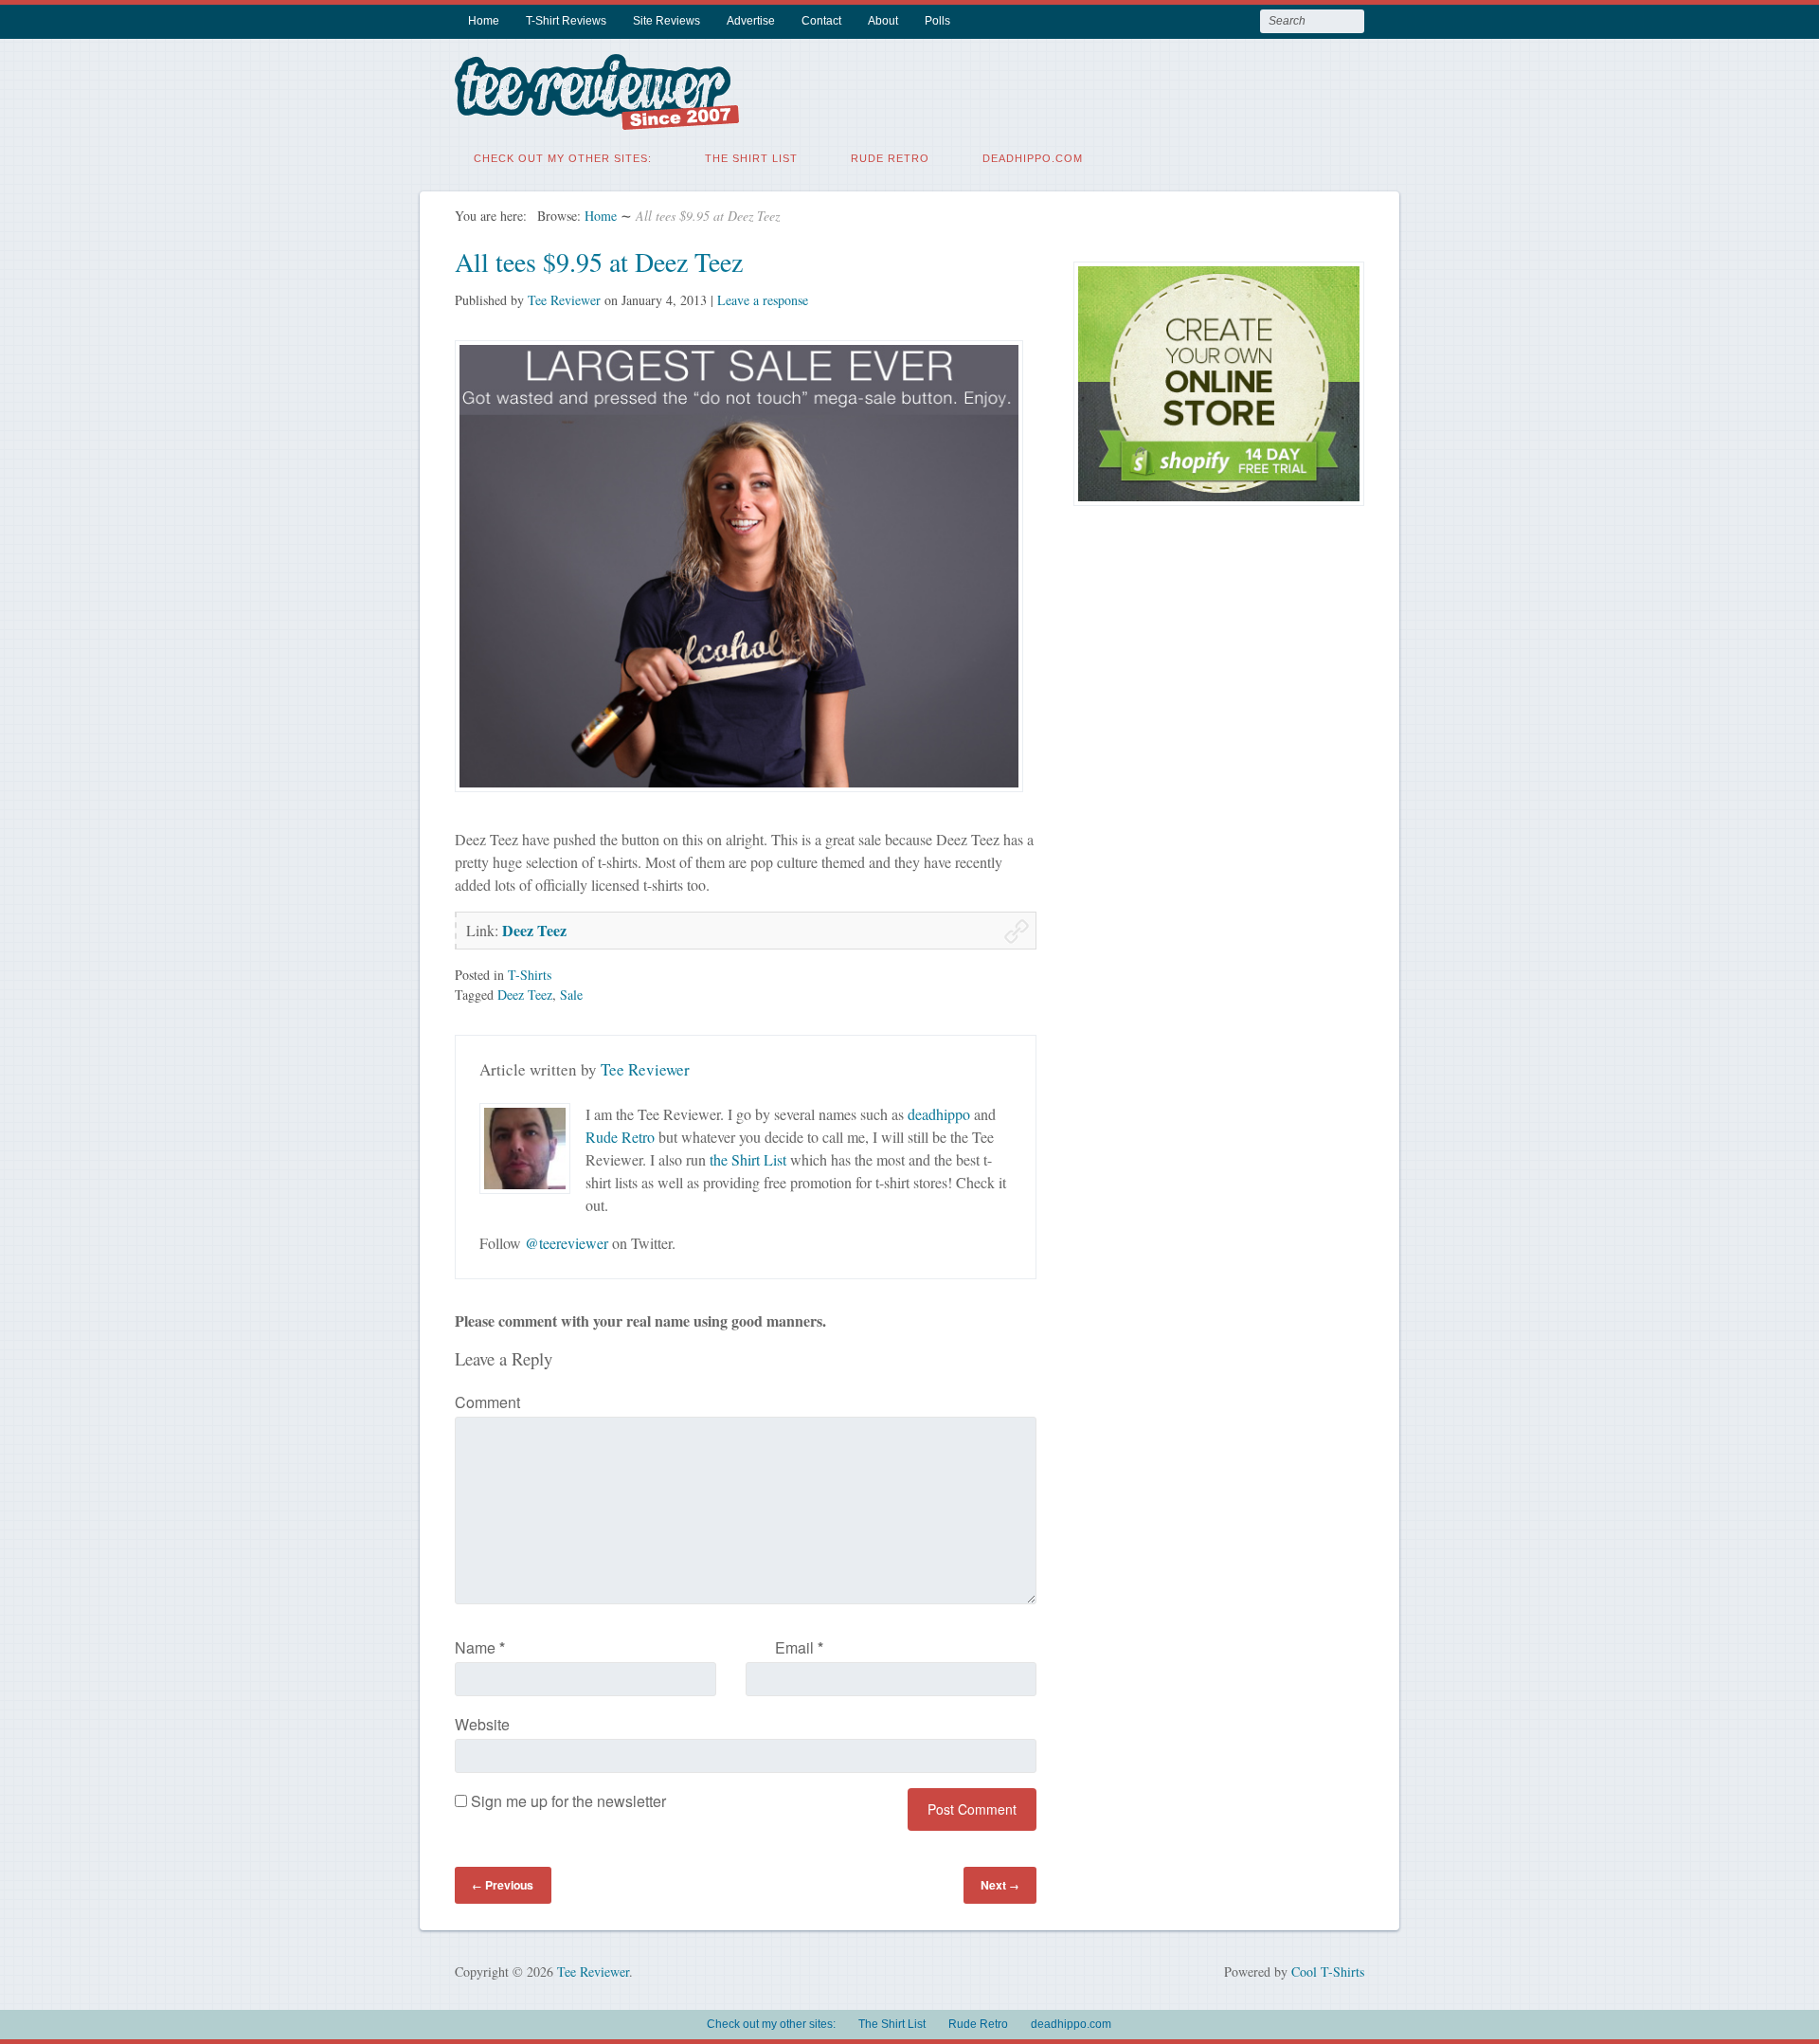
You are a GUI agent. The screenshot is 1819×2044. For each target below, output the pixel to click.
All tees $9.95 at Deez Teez (599, 262)
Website (482, 1724)
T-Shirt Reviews (566, 21)
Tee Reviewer (564, 300)
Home (484, 21)
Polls (937, 21)
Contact (821, 21)
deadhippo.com (1033, 158)
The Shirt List (751, 158)
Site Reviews (666, 21)
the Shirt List (748, 1159)
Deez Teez (534, 930)
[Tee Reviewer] (597, 118)
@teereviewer (567, 1243)
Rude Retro (890, 158)
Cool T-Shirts (1328, 1972)
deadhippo (939, 1114)
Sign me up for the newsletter (567, 1801)
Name (480, 1647)
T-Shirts (530, 975)
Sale (571, 995)
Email (799, 1647)
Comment (487, 1402)
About (883, 21)
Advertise (751, 21)
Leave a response (763, 300)
